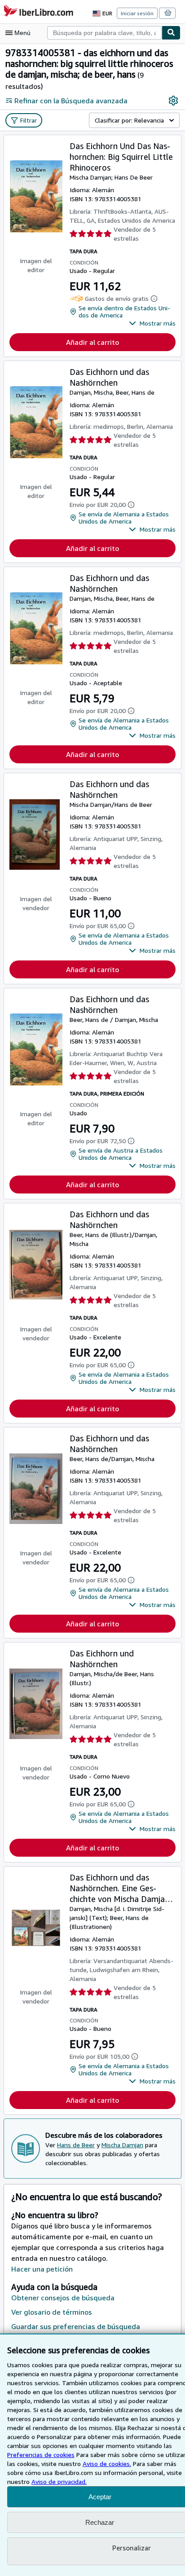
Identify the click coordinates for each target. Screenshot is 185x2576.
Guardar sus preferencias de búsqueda (76, 2326)
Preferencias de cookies (41, 2455)
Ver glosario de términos (52, 2312)
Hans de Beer (76, 2145)
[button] (152, 323)
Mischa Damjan (122, 2145)
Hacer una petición (42, 2269)
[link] (173, 101)
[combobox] (104, 33)
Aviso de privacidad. (59, 2481)
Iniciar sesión (137, 13)
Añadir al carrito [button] (92, 342)
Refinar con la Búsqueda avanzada (71, 101)
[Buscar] (171, 33)
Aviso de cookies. (107, 2464)
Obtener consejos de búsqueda (63, 2298)
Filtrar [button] (29, 120)
